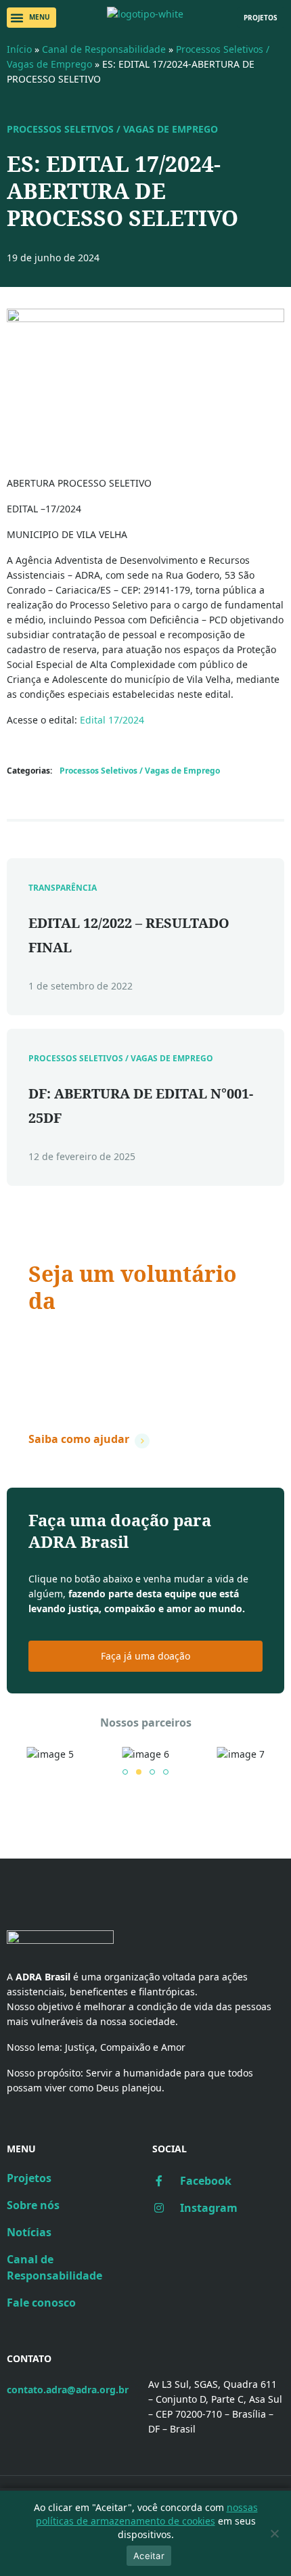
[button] (31, 18)
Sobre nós (33, 2205)
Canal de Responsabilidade (104, 49)
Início (19, 49)
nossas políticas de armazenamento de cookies (147, 2514)
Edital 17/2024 (112, 720)
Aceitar (149, 2556)
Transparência (63, 888)
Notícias (29, 2232)
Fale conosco (41, 2303)
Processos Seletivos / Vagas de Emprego (112, 129)
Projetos (29, 2178)
